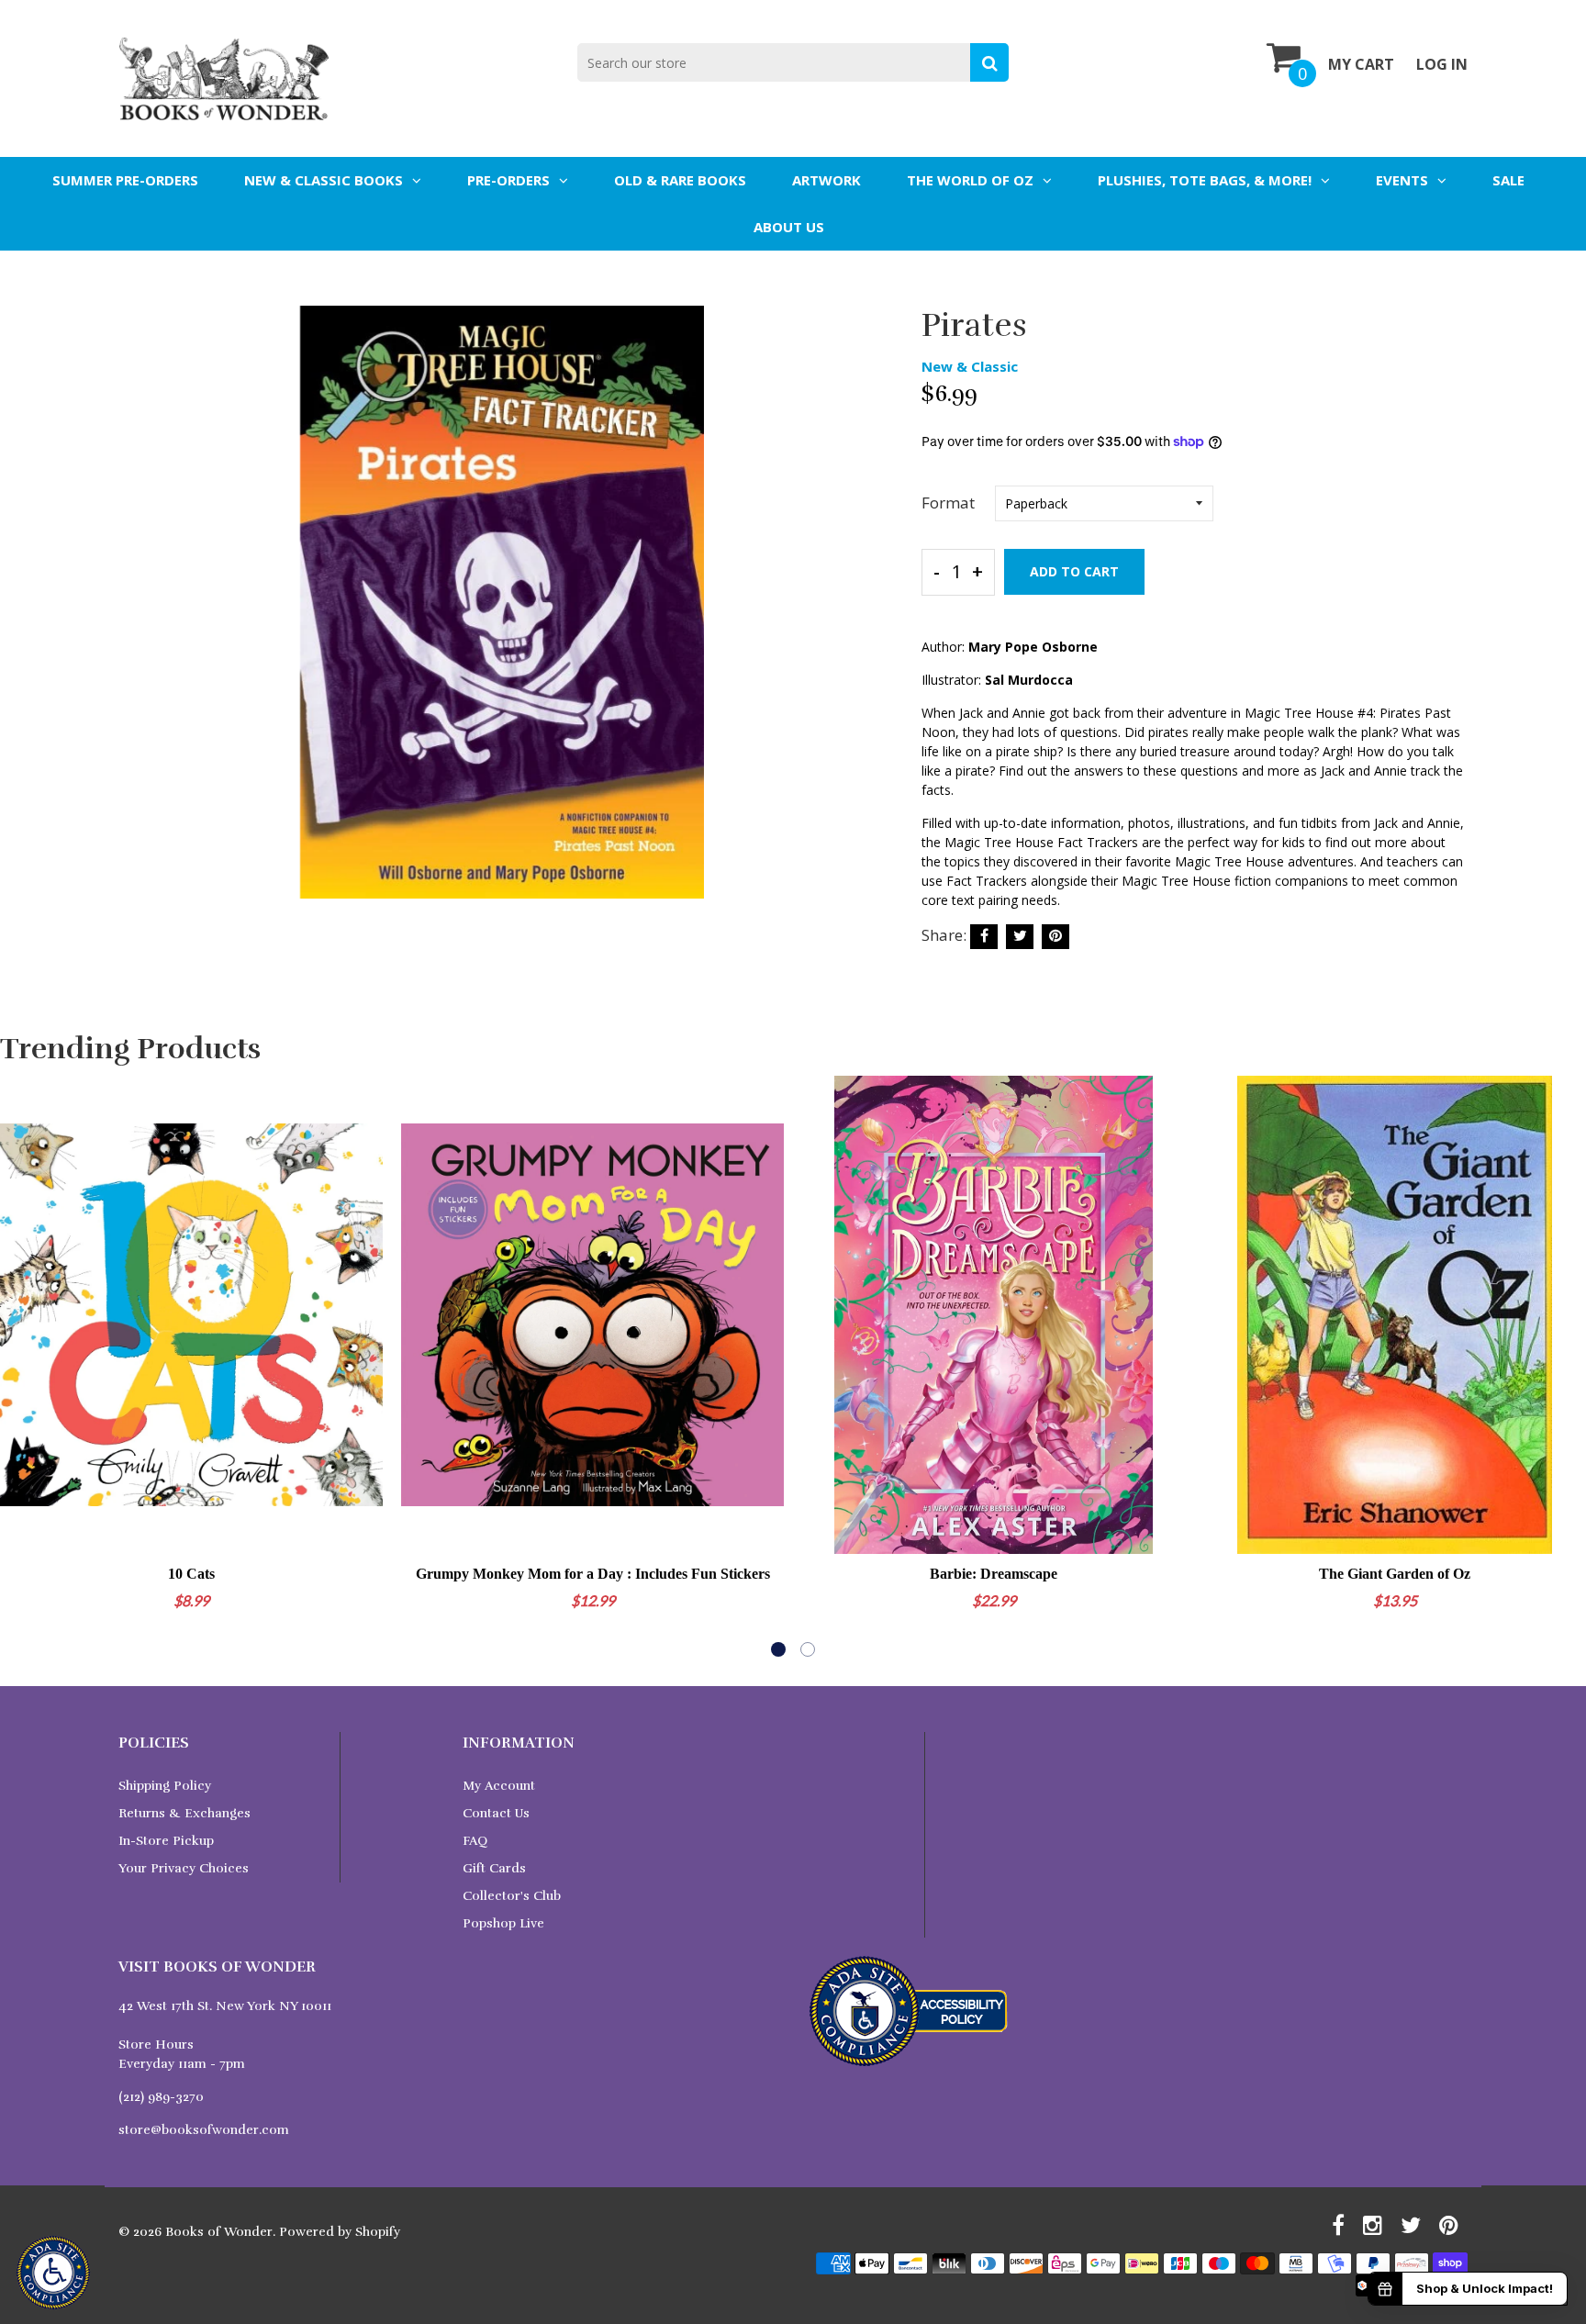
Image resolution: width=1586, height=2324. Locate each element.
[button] (778, 1649)
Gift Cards (494, 1868)
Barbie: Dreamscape (994, 1574)
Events (1402, 180)
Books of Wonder (219, 2232)
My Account (499, 1786)
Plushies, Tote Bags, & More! (1205, 180)
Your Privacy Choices (184, 1868)
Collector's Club (512, 1896)
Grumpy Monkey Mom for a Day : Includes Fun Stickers (593, 1574)
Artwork (827, 180)
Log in (1442, 64)
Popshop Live (503, 1923)
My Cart (1361, 64)
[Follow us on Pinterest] (1055, 937)
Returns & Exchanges (184, 1813)
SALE (1508, 180)
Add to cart (1074, 571)
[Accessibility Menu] (53, 2273)
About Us (789, 227)
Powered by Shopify (340, 2232)
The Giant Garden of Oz (1395, 1574)
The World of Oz (970, 180)
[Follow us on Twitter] (1020, 937)
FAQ (475, 1841)
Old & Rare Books (680, 180)
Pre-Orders (508, 180)
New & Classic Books (324, 180)
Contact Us (496, 1813)
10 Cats (191, 1574)
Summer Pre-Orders (125, 180)
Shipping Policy (165, 1786)
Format (948, 503)
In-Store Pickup (166, 1841)
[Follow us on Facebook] (984, 937)
